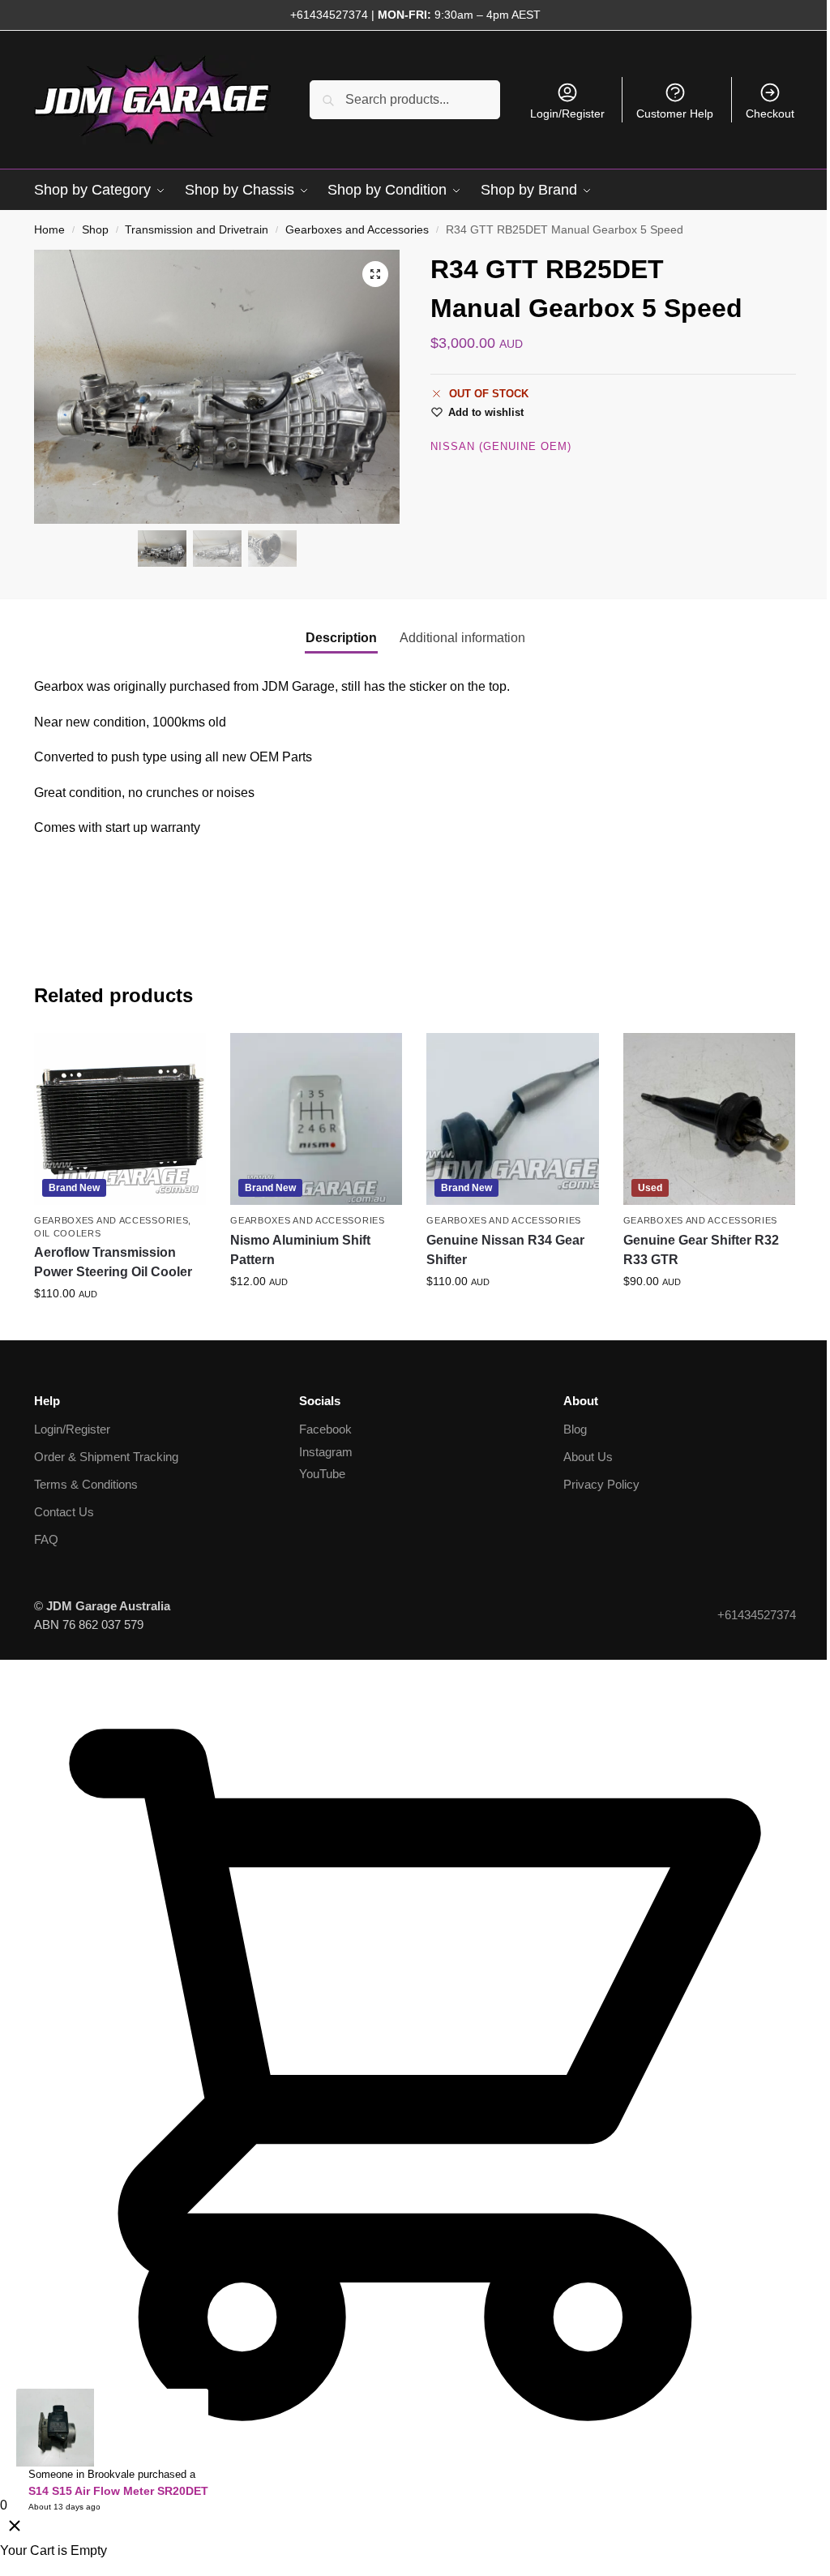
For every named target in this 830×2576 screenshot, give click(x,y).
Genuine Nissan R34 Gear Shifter (505, 1250)
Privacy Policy (601, 1484)
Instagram (326, 1452)
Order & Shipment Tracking (106, 1457)
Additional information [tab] (462, 638)
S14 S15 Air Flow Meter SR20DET (118, 2491)
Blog (575, 1429)
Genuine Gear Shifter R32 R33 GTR (701, 1250)
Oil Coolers (68, 1233)
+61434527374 (329, 15)
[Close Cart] (15, 2527)
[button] (375, 274)
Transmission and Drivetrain (197, 229)
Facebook (325, 1429)
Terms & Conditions (86, 1484)
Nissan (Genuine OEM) (501, 446)
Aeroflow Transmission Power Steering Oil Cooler (113, 1262)
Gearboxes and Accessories (357, 229)
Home (49, 229)
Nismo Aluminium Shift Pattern (300, 1250)
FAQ (46, 1539)
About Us (588, 1457)
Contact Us (64, 1512)
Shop (95, 229)
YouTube (322, 1474)
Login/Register (567, 114)
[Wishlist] (182, 1057)
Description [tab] (341, 638)
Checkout (770, 114)
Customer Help (675, 114)
